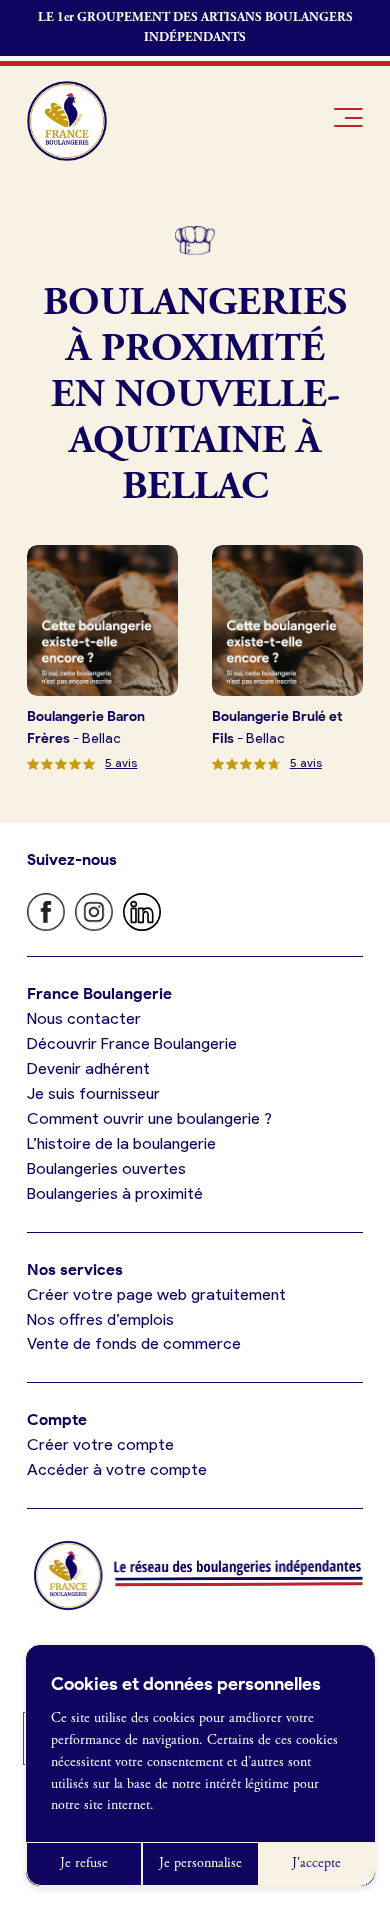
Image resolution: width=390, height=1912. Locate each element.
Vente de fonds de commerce (134, 1343)
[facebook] (46, 912)
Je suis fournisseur (93, 1093)
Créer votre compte (100, 1444)
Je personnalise (200, 1863)
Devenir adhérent (88, 1068)
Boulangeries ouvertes (106, 1168)
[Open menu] (348, 117)
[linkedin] (142, 912)
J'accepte (316, 1863)
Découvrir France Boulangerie (132, 1043)
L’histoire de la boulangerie (121, 1143)
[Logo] (67, 121)
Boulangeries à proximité (115, 1193)
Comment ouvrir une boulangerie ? (149, 1118)
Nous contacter (84, 1018)
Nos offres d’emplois (100, 1319)
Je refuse (84, 1863)
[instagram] (94, 912)
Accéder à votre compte (117, 1469)
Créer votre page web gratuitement (156, 1294)
